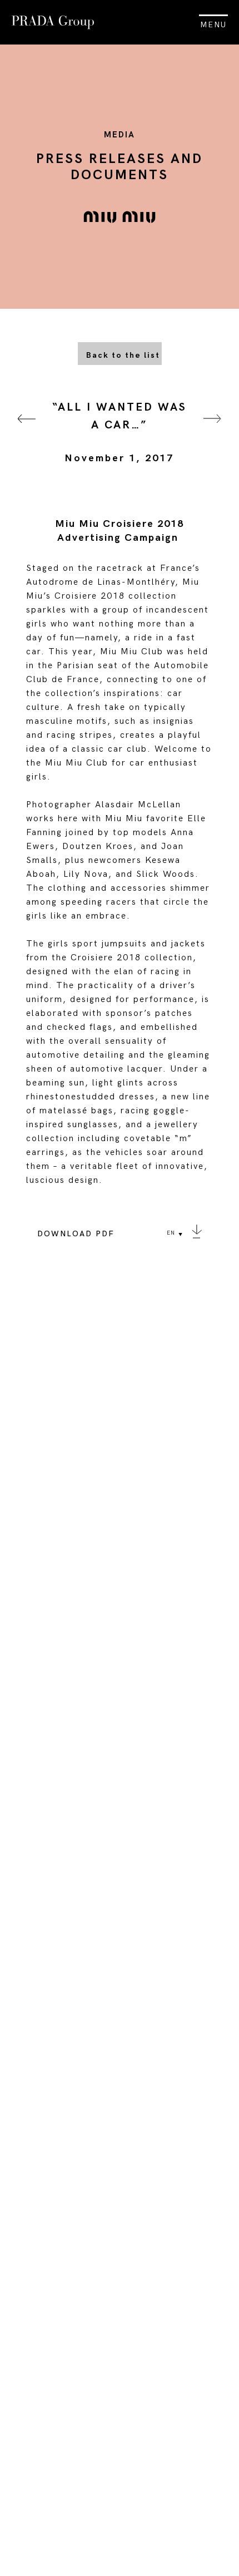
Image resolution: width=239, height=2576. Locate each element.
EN (171, 1233)
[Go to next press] (212, 433)
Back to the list (123, 355)
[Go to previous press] (27, 433)
